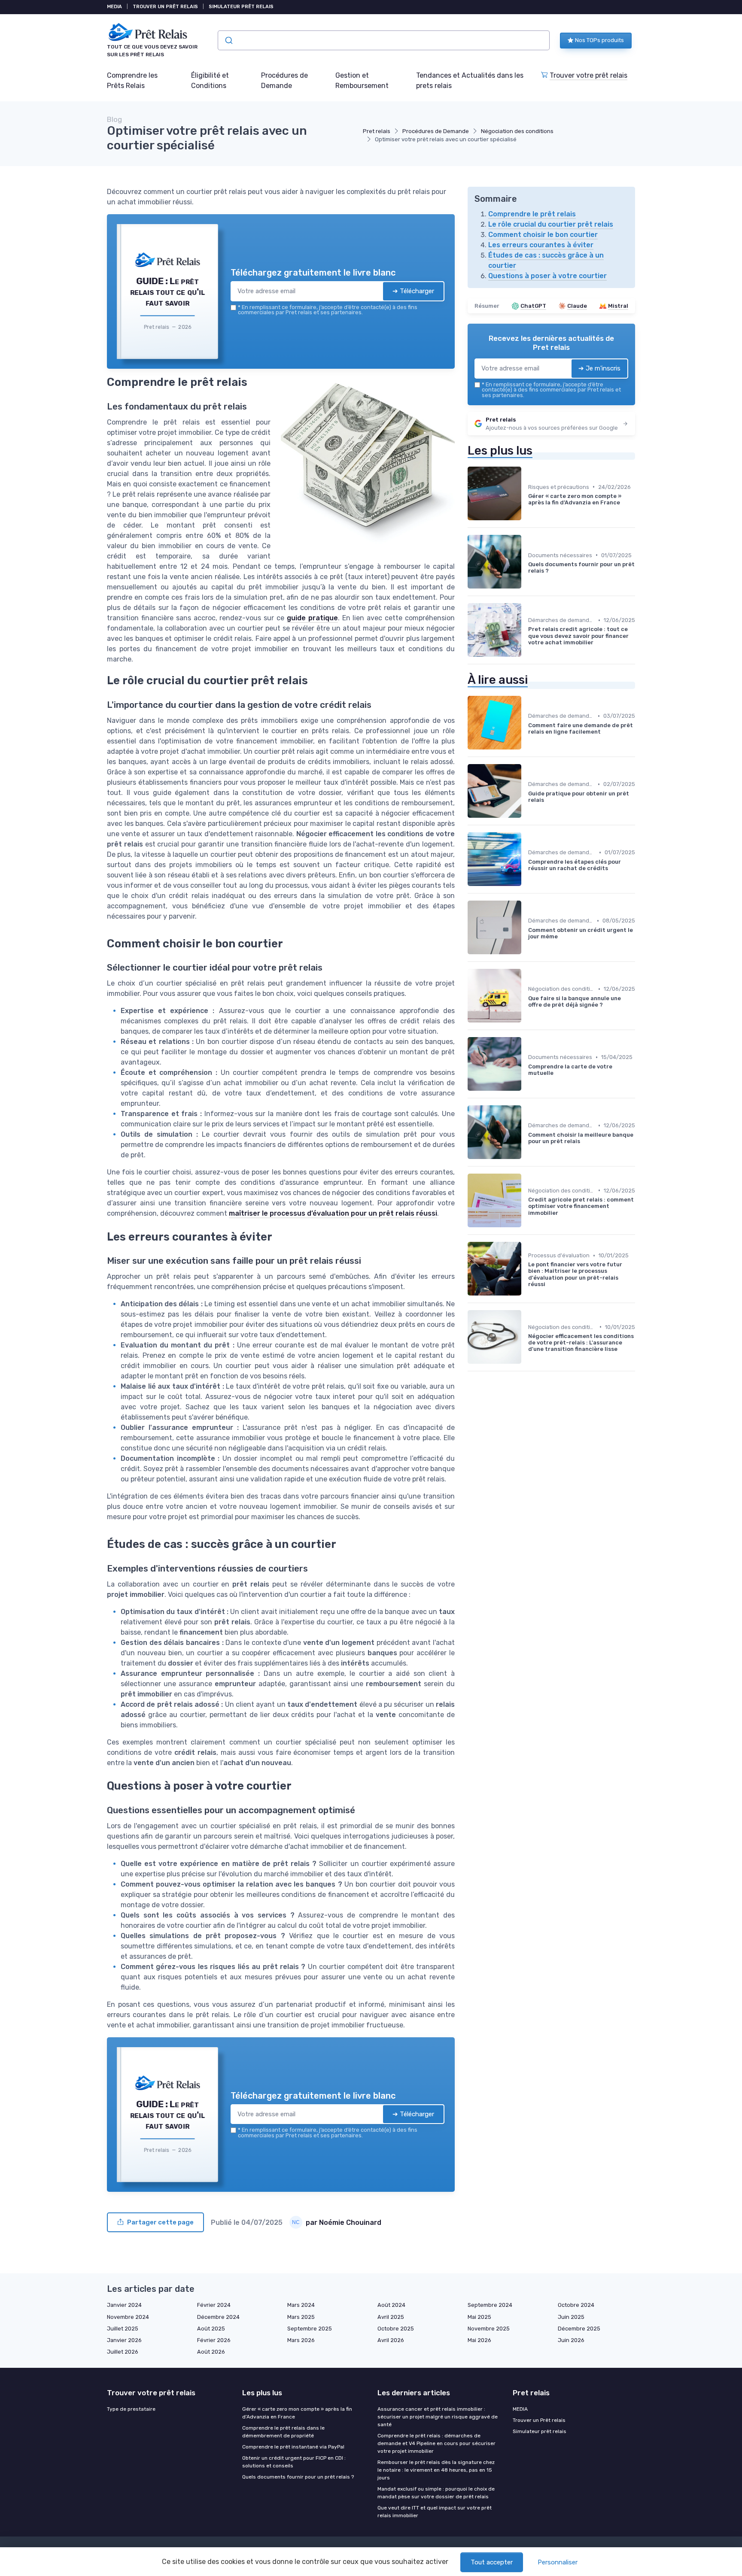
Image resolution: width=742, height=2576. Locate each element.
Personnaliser (558, 2562)
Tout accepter (492, 2562)
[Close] (526, 1224)
